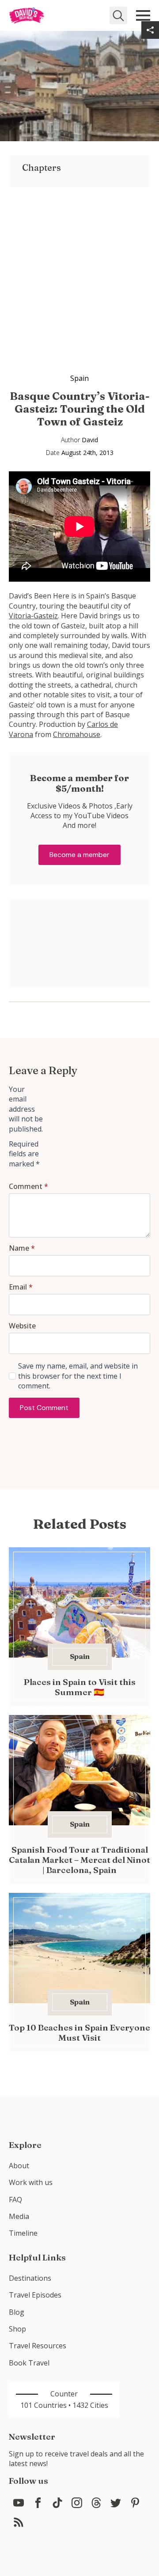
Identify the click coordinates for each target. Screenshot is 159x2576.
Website (22, 1326)
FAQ (15, 2200)
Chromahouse (77, 734)
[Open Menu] (143, 15)
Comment (28, 1186)
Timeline (23, 2233)
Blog (17, 2312)
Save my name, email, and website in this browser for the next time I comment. (78, 1376)
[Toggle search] (118, 15)
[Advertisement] (79, 267)
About (19, 2166)
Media (19, 2216)
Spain (79, 378)
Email (21, 1287)
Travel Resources (38, 2346)
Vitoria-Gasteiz (33, 616)
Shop (17, 2329)
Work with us (31, 2182)
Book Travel (29, 2363)
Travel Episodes (35, 2295)
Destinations (30, 2278)
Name (22, 1248)
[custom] (19, 2503)
